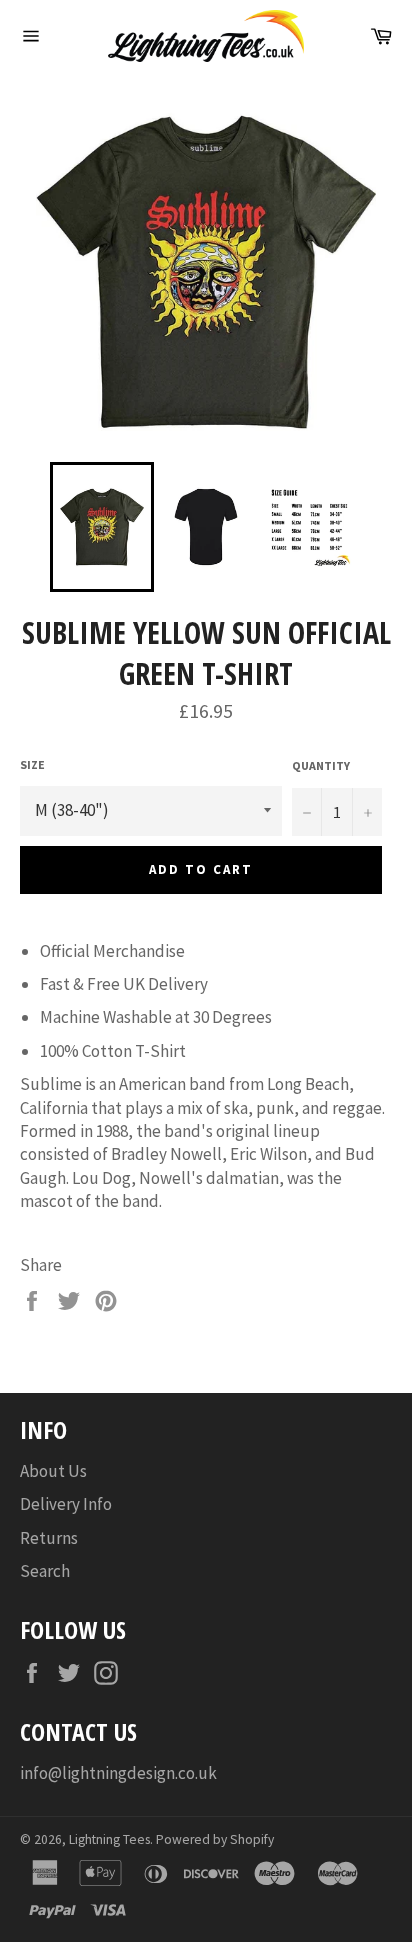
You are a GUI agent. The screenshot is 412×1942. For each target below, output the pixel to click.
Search (45, 1571)
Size (32, 764)
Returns (49, 1538)
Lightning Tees (109, 1839)
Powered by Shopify (215, 1839)
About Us (53, 1471)
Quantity (321, 765)
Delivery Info (66, 1504)
